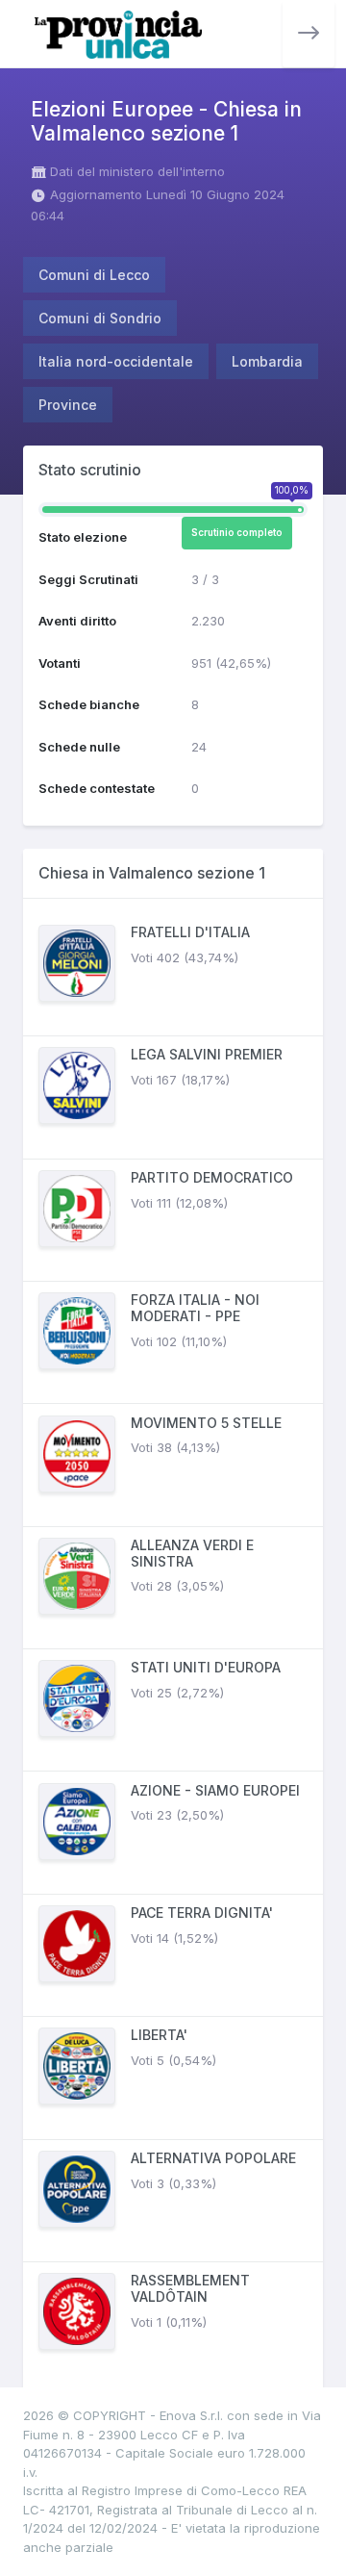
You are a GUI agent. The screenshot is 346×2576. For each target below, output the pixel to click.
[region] (173, 1649)
